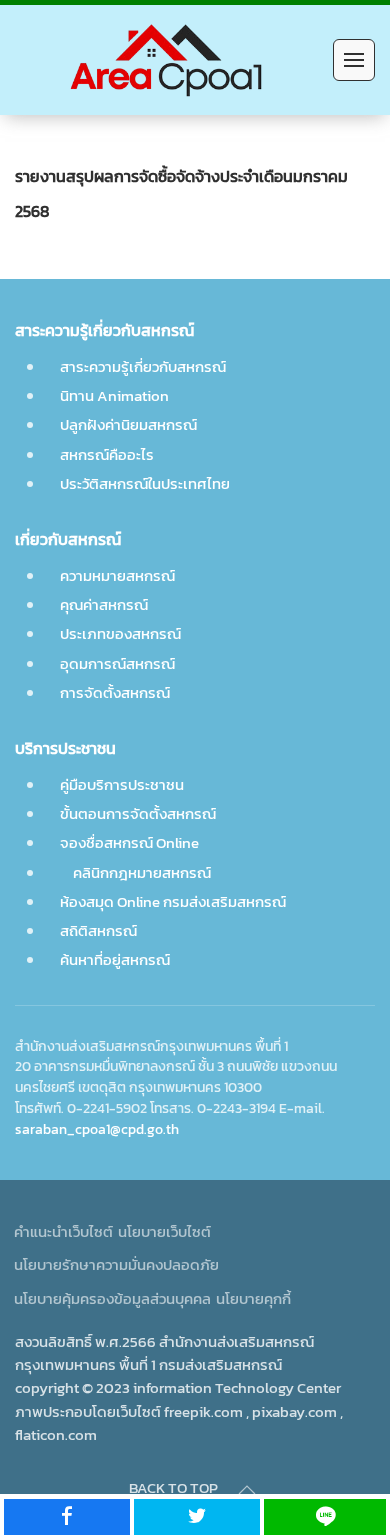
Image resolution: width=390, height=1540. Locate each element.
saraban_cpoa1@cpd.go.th (97, 1129)
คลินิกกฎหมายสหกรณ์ (140, 872)
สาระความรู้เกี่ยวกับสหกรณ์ (143, 366)
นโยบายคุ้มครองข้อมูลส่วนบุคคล (112, 1298)
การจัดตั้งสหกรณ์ (115, 692)
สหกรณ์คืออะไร (107, 454)
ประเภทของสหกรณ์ (120, 633)
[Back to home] (168, 60)
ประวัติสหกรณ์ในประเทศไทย (145, 483)
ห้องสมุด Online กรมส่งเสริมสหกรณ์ (173, 901)
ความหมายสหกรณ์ (117, 575)
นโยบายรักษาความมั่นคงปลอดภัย (116, 1264)
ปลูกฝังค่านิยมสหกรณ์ (128, 424)
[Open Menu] (354, 60)
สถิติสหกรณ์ (98, 930)
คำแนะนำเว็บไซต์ (63, 1231)
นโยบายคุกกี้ (253, 1298)
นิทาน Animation (114, 395)
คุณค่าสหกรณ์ (104, 604)
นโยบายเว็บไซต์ (164, 1231)
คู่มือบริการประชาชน (122, 784)
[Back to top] (247, 1490)
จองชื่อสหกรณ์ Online (129, 842)
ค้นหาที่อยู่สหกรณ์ (115, 959)
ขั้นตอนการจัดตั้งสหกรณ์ (138, 813)
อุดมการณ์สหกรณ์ (117, 663)
